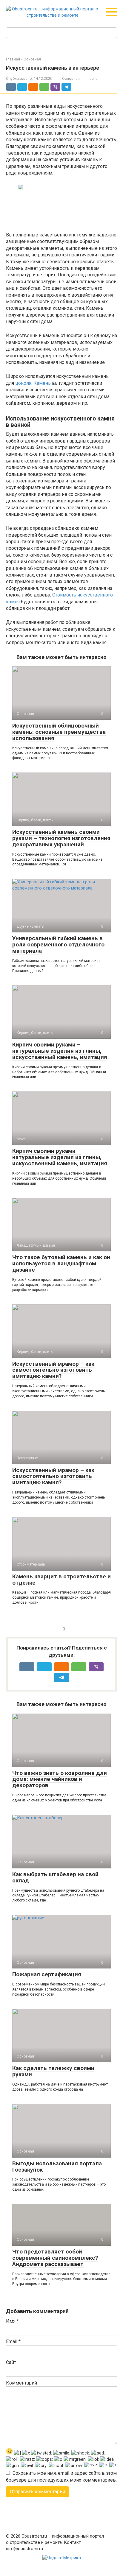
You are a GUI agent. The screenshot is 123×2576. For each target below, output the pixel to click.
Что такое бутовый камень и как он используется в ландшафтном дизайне (61, 1263)
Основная (71, 78)
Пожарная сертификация (47, 1974)
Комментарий (21, 2383)
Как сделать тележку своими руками (53, 2071)
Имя (12, 2321)
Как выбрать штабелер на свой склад (55, 1877)
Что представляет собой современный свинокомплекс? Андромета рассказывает (55, 2258)
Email (13, 2341)
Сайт (11, 2362)
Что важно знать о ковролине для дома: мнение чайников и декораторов (60, 1779)
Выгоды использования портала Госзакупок (57, 2167)
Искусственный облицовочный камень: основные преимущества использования (59, 732)
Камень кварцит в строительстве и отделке (61, 1580)
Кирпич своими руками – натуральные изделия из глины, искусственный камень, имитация (60, 1051)
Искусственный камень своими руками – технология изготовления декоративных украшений (61, 838)
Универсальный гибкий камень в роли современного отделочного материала (58, 944)
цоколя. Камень (33, 383)
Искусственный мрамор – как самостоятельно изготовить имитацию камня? (53, 1370)
